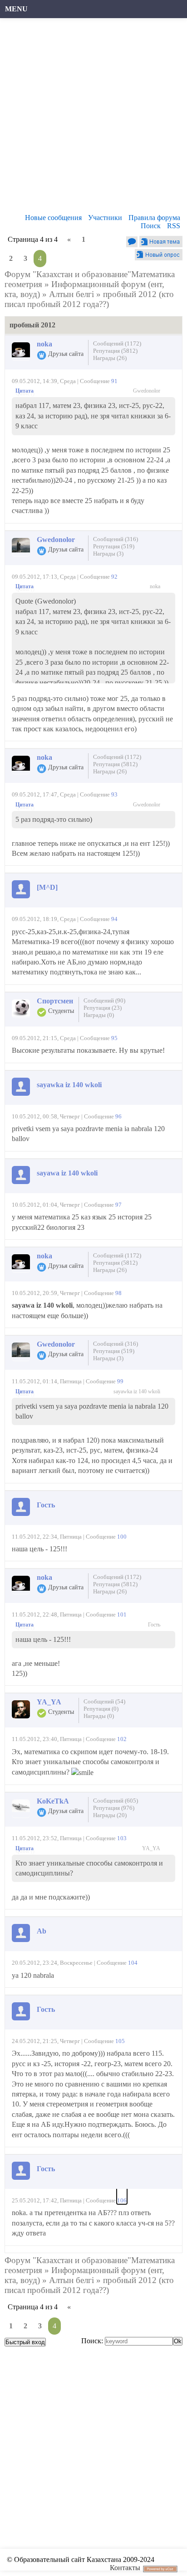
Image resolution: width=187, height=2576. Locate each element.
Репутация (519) (114, 546)
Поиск (151, 226)
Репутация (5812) (115, 351)
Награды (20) (110, 1815)
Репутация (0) (101, 1709)
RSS (174, 226)
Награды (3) (108, 554)
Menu (16, 9)
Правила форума (154, 218)
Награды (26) (110, 358)
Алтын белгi (71, 294)
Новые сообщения (53, 218)
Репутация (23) (103, 1008)
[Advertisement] (93, 118)
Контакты (125, 2568)
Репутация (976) (114, 1808)
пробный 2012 (130, 294)
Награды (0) (99, 1015)
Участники (105, 218)
